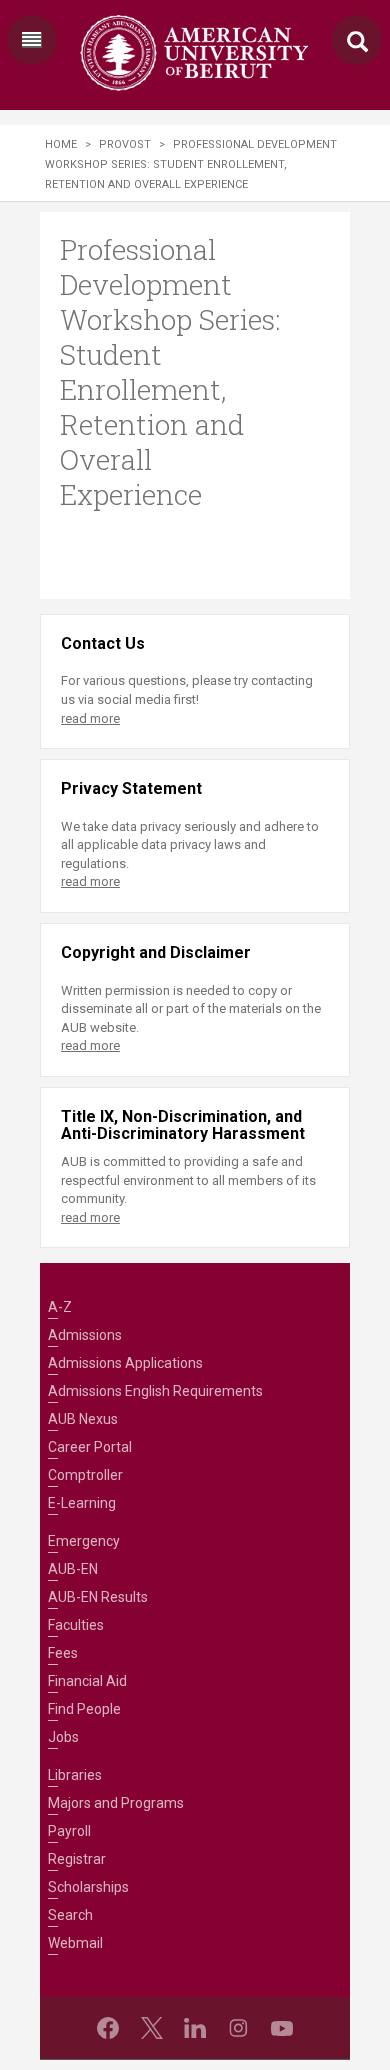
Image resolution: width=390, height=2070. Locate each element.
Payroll (69, 1831)
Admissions (85, 1335)
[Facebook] (108, 2028)
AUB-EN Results (98, 1597)
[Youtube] (282, 2028)
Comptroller (85, 1475)
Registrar (77, 1859)
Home (61, 144)
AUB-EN (73, 1569)
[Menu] (32, 40)
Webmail (75, 1943)
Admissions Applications (125, 1363)
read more (90, 718)
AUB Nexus (83, 1419)
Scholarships (88, 1887)
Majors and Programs (116, 1803)
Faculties (76, 1625)
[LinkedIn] (195, 2028)
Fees (63, 1653)
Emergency (84, 1541)
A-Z (60, 1307)
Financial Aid (87, 1681)
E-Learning (82, 1503)
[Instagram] (238, 2028)
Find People (84, 1709)
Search (70, 1915)
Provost (125, 144)
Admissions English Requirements (155, 1391)
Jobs (63, 1737)
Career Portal (90, 1447)
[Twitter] (152, 2028)
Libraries (75, 1775)
